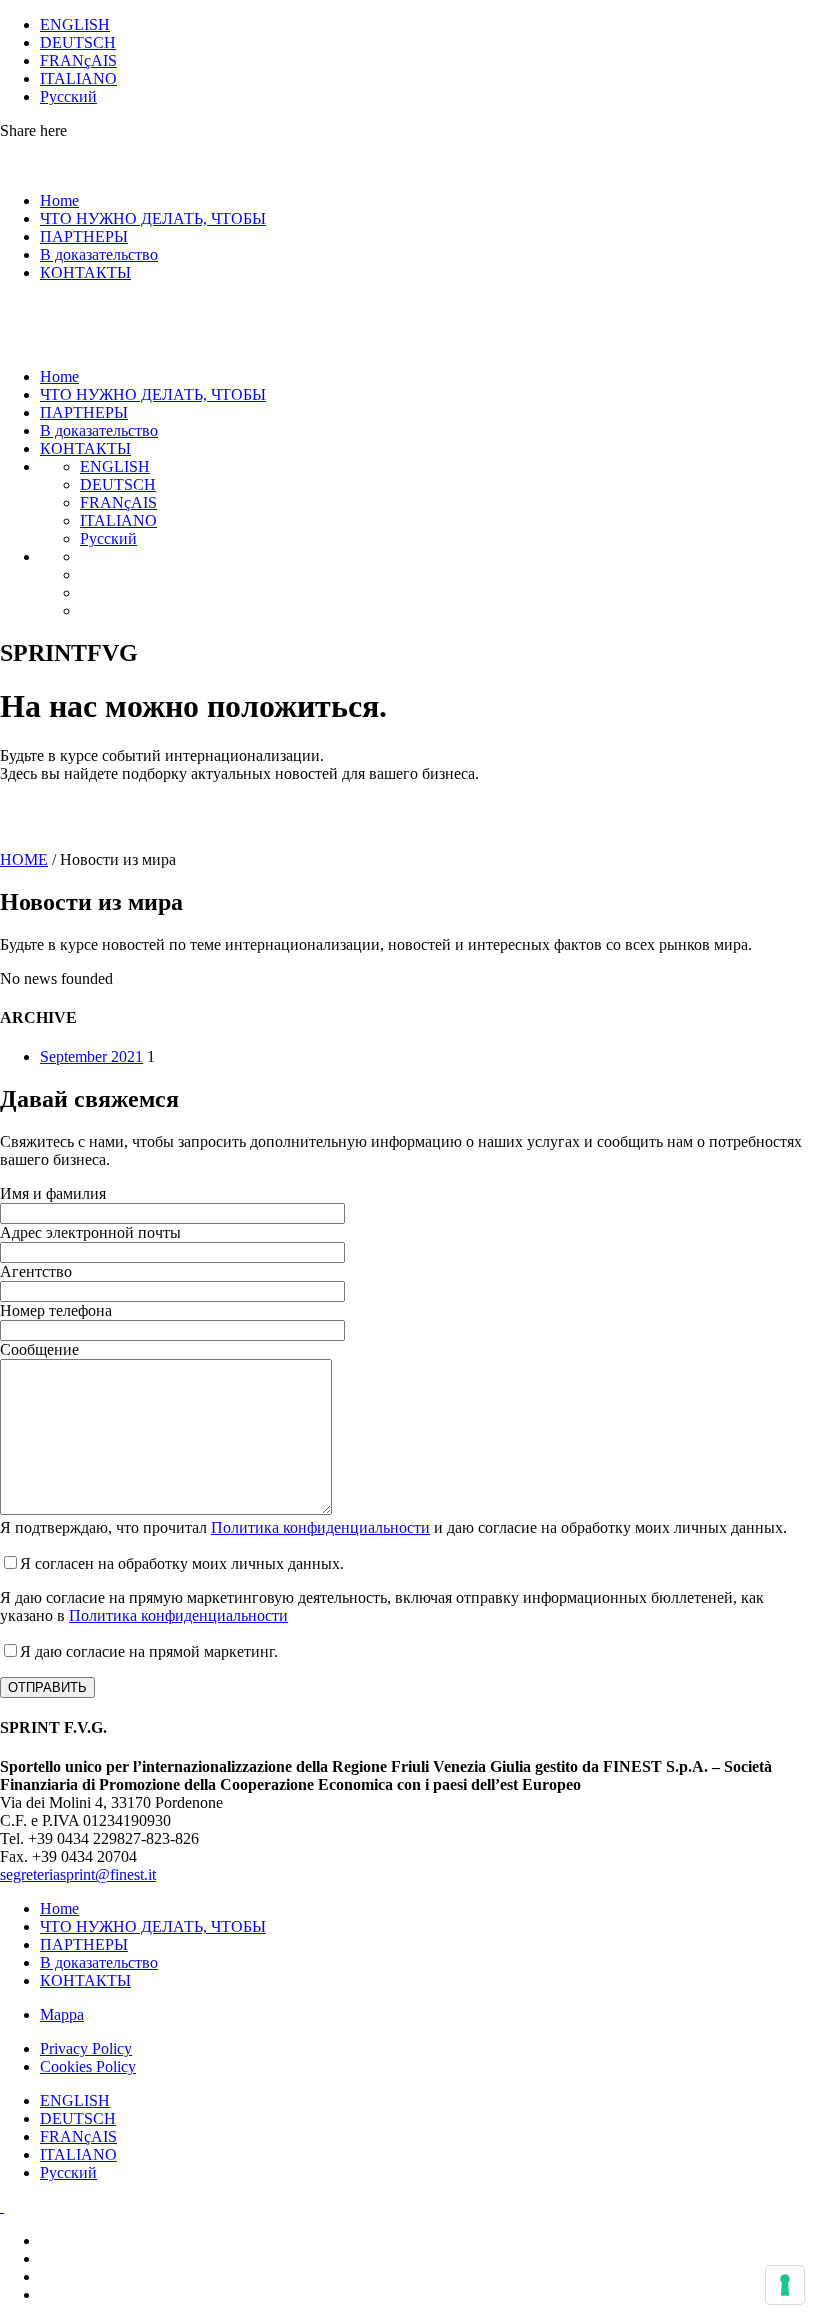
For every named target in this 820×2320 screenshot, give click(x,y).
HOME (24, 859)
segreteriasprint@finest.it (78, 1874)
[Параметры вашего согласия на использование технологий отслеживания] (785, 2285)
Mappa (62, 2014)
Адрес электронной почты (90, 1232)
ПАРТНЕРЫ (84, 236)
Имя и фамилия (53, 1193)
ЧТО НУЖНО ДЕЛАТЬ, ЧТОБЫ (153, 218)
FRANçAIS (78, 60)
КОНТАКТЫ (85, 272)
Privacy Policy (86, 2048)
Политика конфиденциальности (320, 1527)
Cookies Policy (88, 2066)
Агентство (36, 1271)
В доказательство (99, 254)
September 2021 (91, 1056)
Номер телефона (56, 1310)
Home (59, 200)
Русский (68, 96)
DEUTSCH (78, 42)
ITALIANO (78, 78)
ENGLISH (75, 24)
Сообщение (39, 1349)
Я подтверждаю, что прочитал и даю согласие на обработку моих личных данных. (393, 1527)
